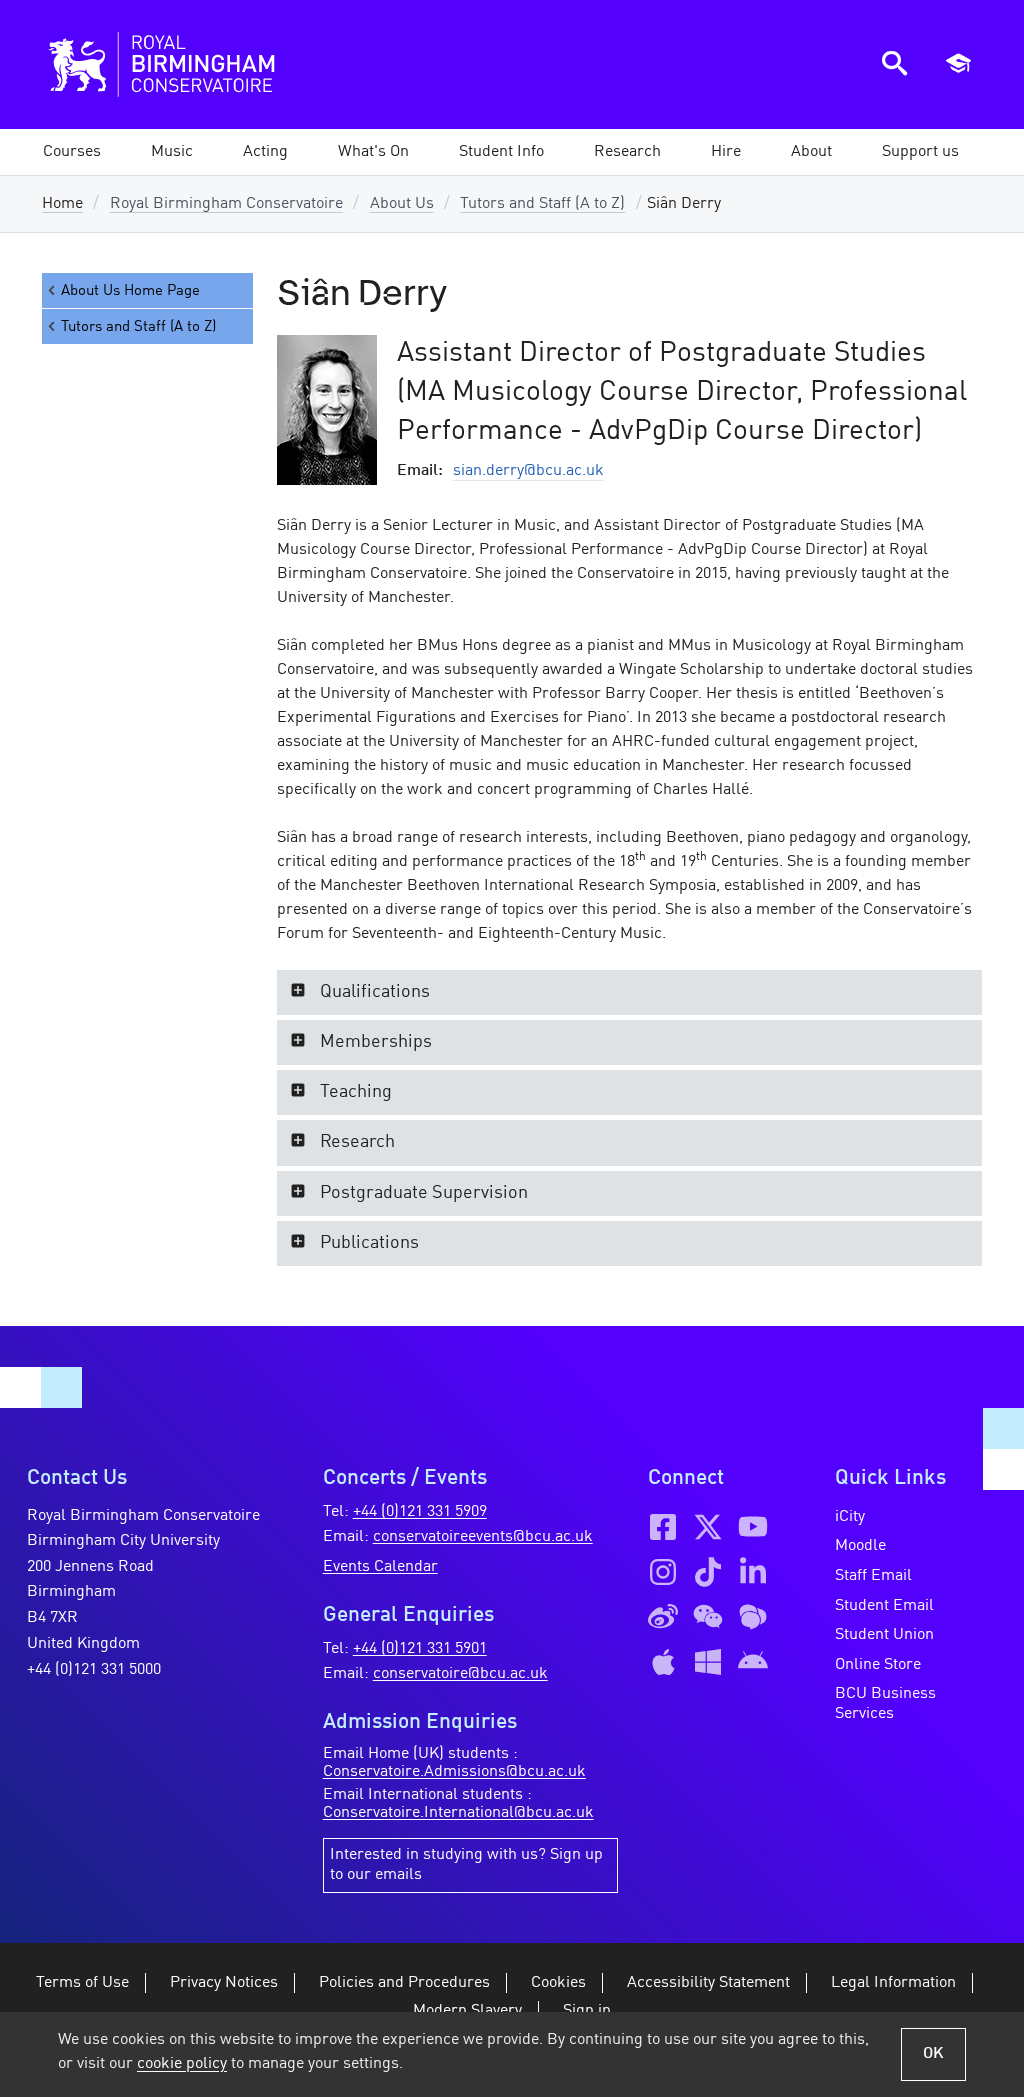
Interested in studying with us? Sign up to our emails (466, 1865)
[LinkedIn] (753, 1572)
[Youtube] (753, 1527)
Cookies (558, 1983)
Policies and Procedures (404, 1983)
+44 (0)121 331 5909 (420, 1512)
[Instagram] (663, 1572)
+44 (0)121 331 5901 (420, 1649)
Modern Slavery (467, 2011)
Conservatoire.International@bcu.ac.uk (458, 1813)
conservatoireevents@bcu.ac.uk (483, 1537)
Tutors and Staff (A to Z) (542, 204)
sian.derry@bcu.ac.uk (528, 471)
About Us (402, 204)
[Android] (753, 1662)
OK (933, 2054)
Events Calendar (380, 1567)
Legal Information (893, 1983)
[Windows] (708, 1662)
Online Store (878, 1665)
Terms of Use (82, 1983)
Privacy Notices (224, 1983)
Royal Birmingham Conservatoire (226, 204)
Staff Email (873, 1576)
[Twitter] (708, 1527)
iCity (850, 1517)
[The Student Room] (753, 1617)
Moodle (860, 1546)
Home (62, 204)
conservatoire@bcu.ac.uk (460, 1674)
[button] (172, 152)
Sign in (587, 2011)
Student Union (884, 1635)
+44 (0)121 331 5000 (94, 1670)
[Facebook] (663, 1527)
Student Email (884, 1606)
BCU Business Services (885, 1704)
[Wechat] (708, 1617)
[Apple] (663, 1662)
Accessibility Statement (708, 1983)
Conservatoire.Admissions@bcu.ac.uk (454, 1772)
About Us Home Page (130, 291)
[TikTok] (708, 1572)
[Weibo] (663, 1617)
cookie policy (182, 2064)
